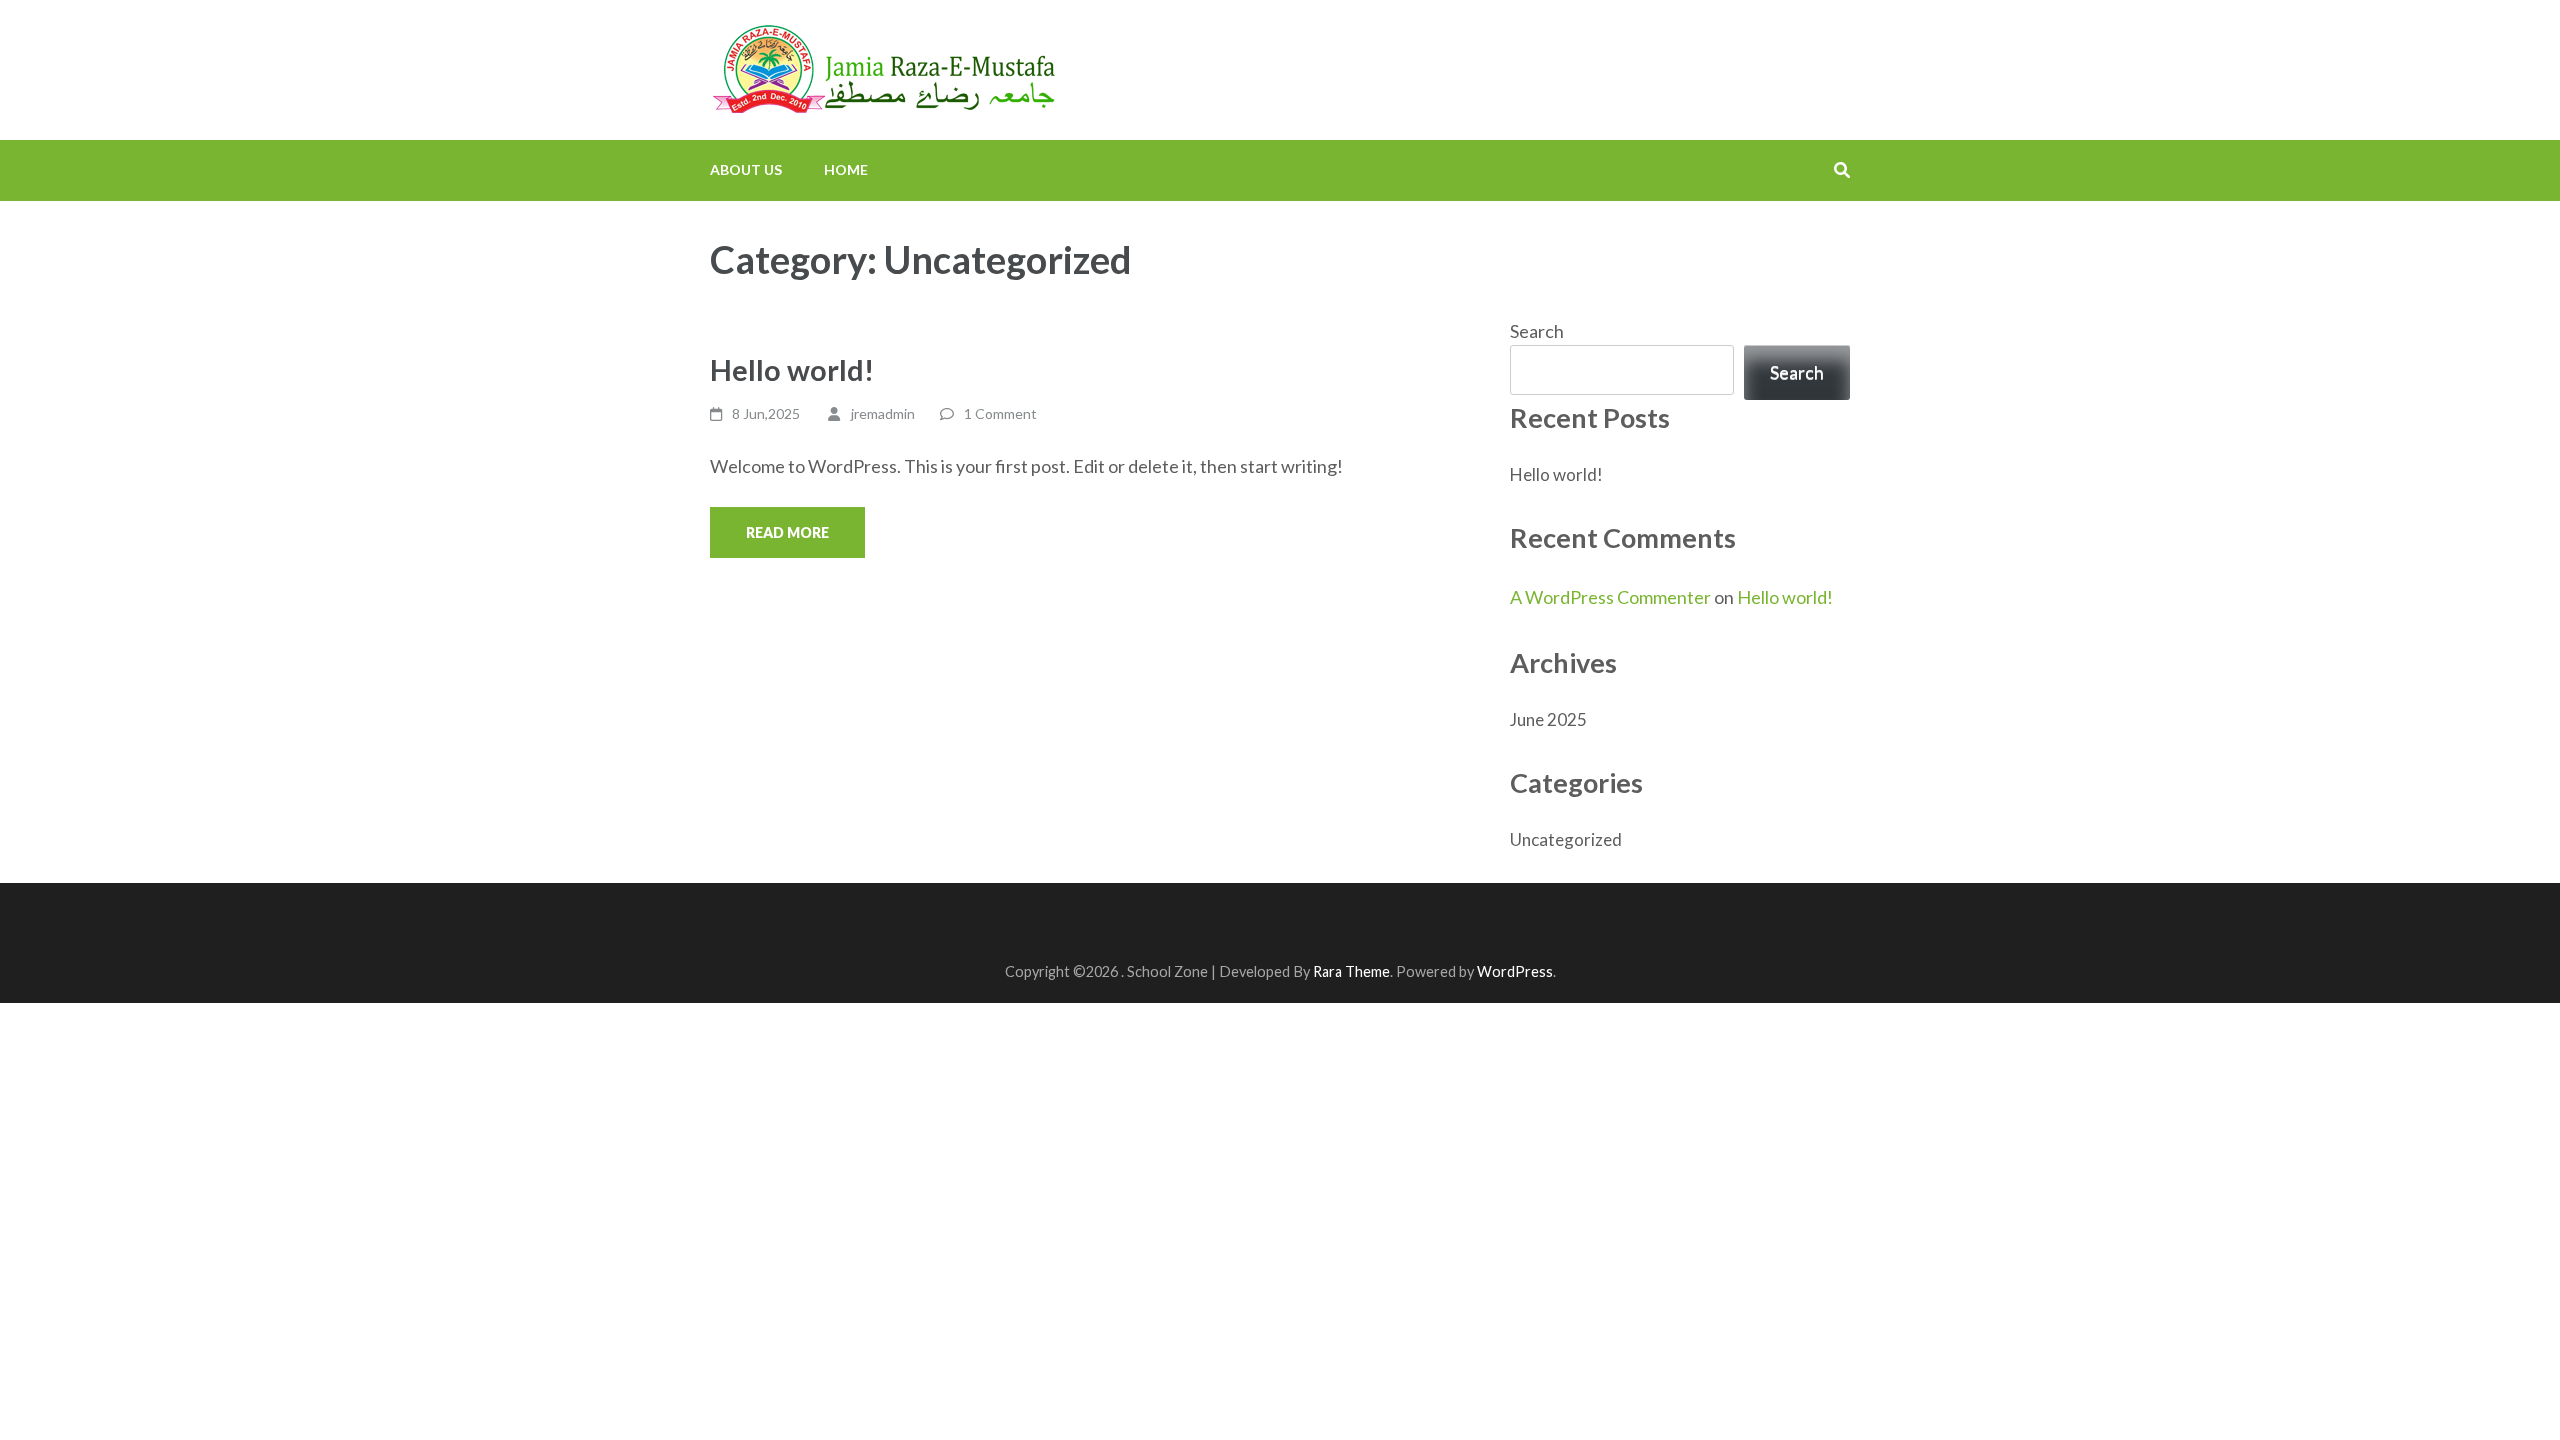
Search (1537, 331)
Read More (787, 532)
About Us (746, 169)
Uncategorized (1566, 839)
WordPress (1515, 971)
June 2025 (1548, 719)
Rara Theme (1351, 971)
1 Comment (1000, 413)
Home (846, 169)
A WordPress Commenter (1610, 597)
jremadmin (883, 413)
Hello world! (792, 369)
